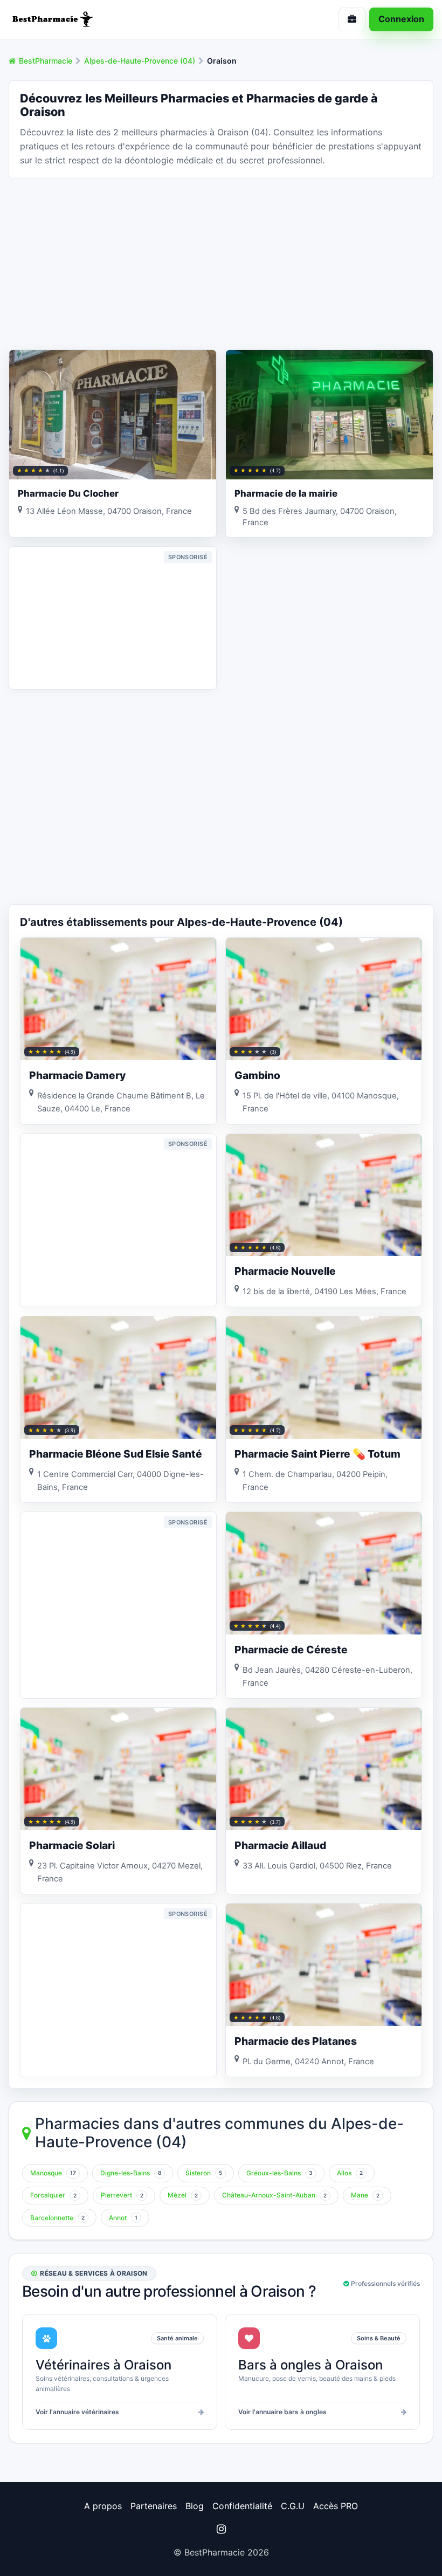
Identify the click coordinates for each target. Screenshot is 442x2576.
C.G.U (293, 2506)
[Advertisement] (221, 263)
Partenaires (154, 2506)
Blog (195, 2506)
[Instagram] (221, 2529)
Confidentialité (242, 2506)
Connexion (401, 19)
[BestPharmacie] (110, 19)
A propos (103, 2506)
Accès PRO (336, 2506)
